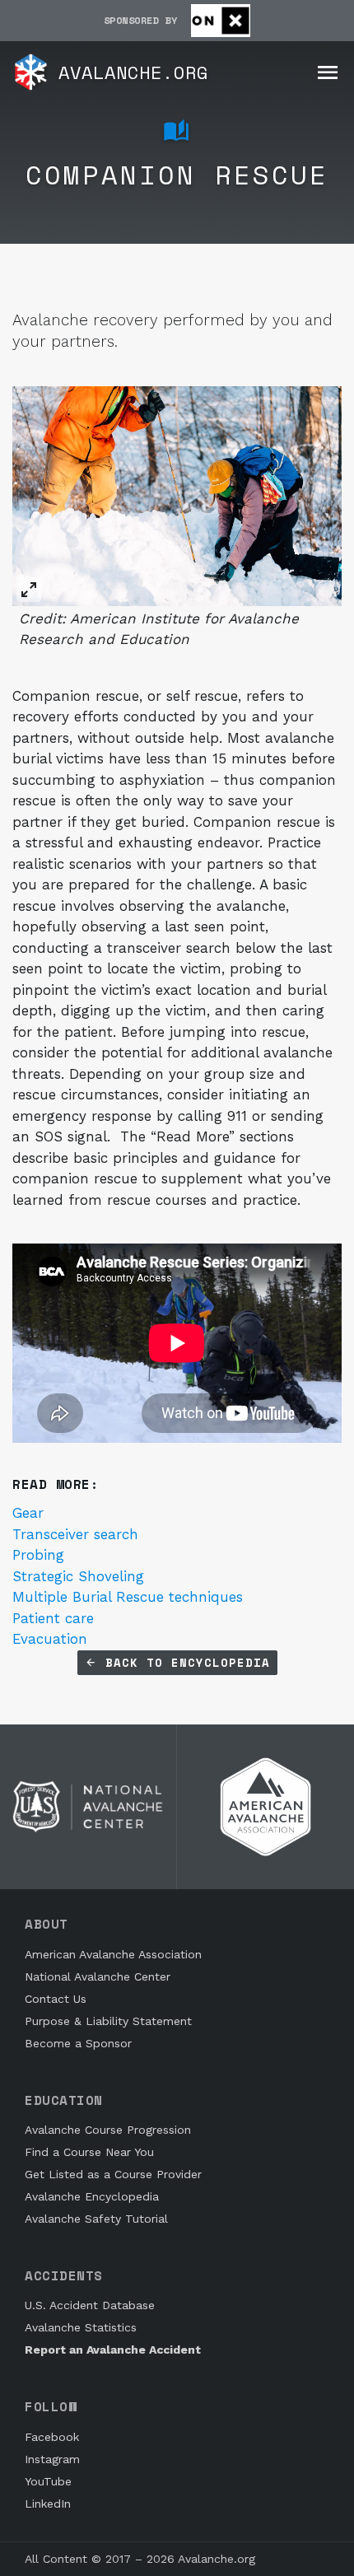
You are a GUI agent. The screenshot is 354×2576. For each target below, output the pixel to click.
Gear (28, 1513)
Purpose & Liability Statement (108, 2021)
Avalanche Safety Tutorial (96, 2219)
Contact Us (56, 1999)
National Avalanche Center (98, 1976)
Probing (38, 1555)
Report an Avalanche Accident (113, 2350)
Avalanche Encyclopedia (92, 2196)
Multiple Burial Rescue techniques (128, 1597)
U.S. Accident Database (90, 2305)
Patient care (53, 1618)
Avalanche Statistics (81, 2327)
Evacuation (50, 1639)
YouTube (48, 2481)
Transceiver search (75, 1534)
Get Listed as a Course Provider (113, 2174)
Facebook (52, 2437)
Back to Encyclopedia (184, 1662)
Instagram (52, 2459)
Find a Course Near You (89, 2152)
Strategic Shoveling (78, 1576)
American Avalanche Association (113, 1954)
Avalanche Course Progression (108, 2130)
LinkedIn (48, 2504)
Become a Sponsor (78, 2043)
